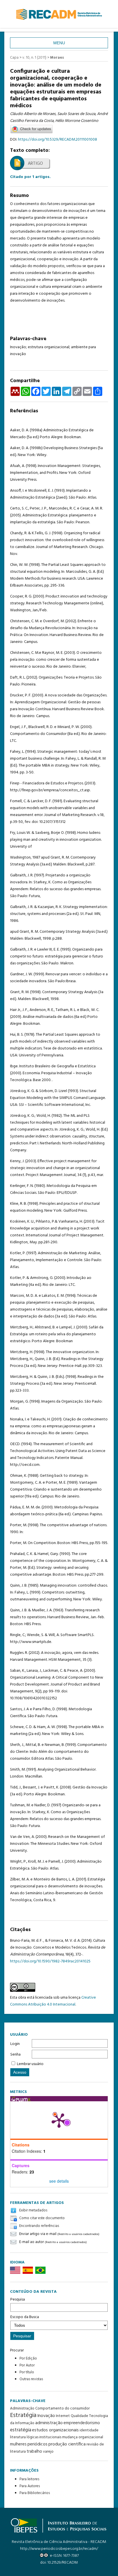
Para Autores (30, 2486)
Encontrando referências (39, 2226)
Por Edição (28, 2358)
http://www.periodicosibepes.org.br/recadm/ (59, 2549)
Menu (59, 43)
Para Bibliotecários (35, 2493)
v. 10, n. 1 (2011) (34, 58)
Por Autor (27, 2365)
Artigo (35, 164)
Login (15, 2044)
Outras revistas (31, 2379)
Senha (15, 2055)
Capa (14, 58)
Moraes (57, 58)
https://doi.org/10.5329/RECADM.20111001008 (58, 140)
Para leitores (29, 2479)
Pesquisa (18, 2300)
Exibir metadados (33, 2210)
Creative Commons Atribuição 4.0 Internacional (53, 2001)
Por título (27, 2372)
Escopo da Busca (25, 2317)
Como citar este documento (42, 2218)
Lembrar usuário (30, 2064)
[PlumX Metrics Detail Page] (59, 2120)
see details (59, 2181)
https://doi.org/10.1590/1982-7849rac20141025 (50, 1961)
